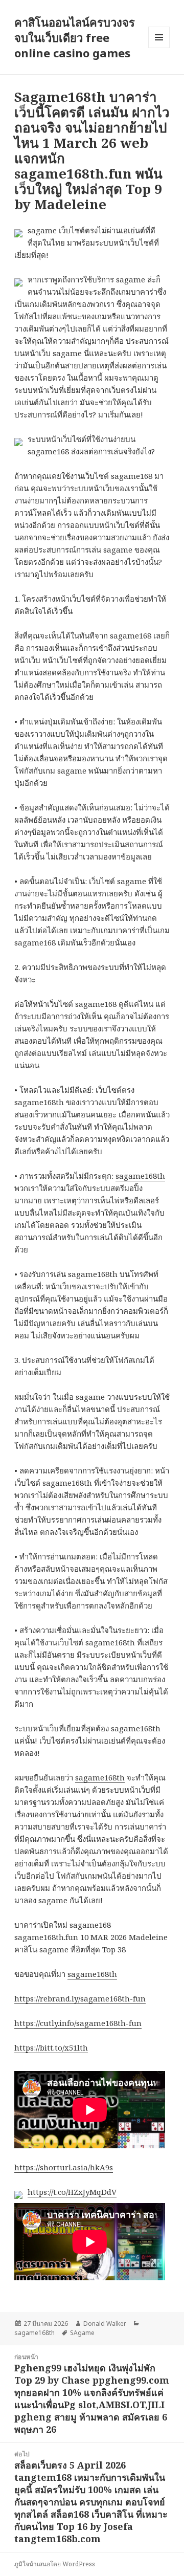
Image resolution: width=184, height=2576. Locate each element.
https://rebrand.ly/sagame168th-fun (80, 1998)
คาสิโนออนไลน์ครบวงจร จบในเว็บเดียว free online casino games (75, 37)
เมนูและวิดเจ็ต (159, 37)
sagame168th (140, 1176)
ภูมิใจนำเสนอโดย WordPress (55, 2564)
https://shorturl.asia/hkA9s (64, 2167)
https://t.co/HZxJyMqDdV (72, 2192)
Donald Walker (105, 2324)
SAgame (82, 2333)
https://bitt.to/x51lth (51, 2047)
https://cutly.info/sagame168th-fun (78, 2023)
